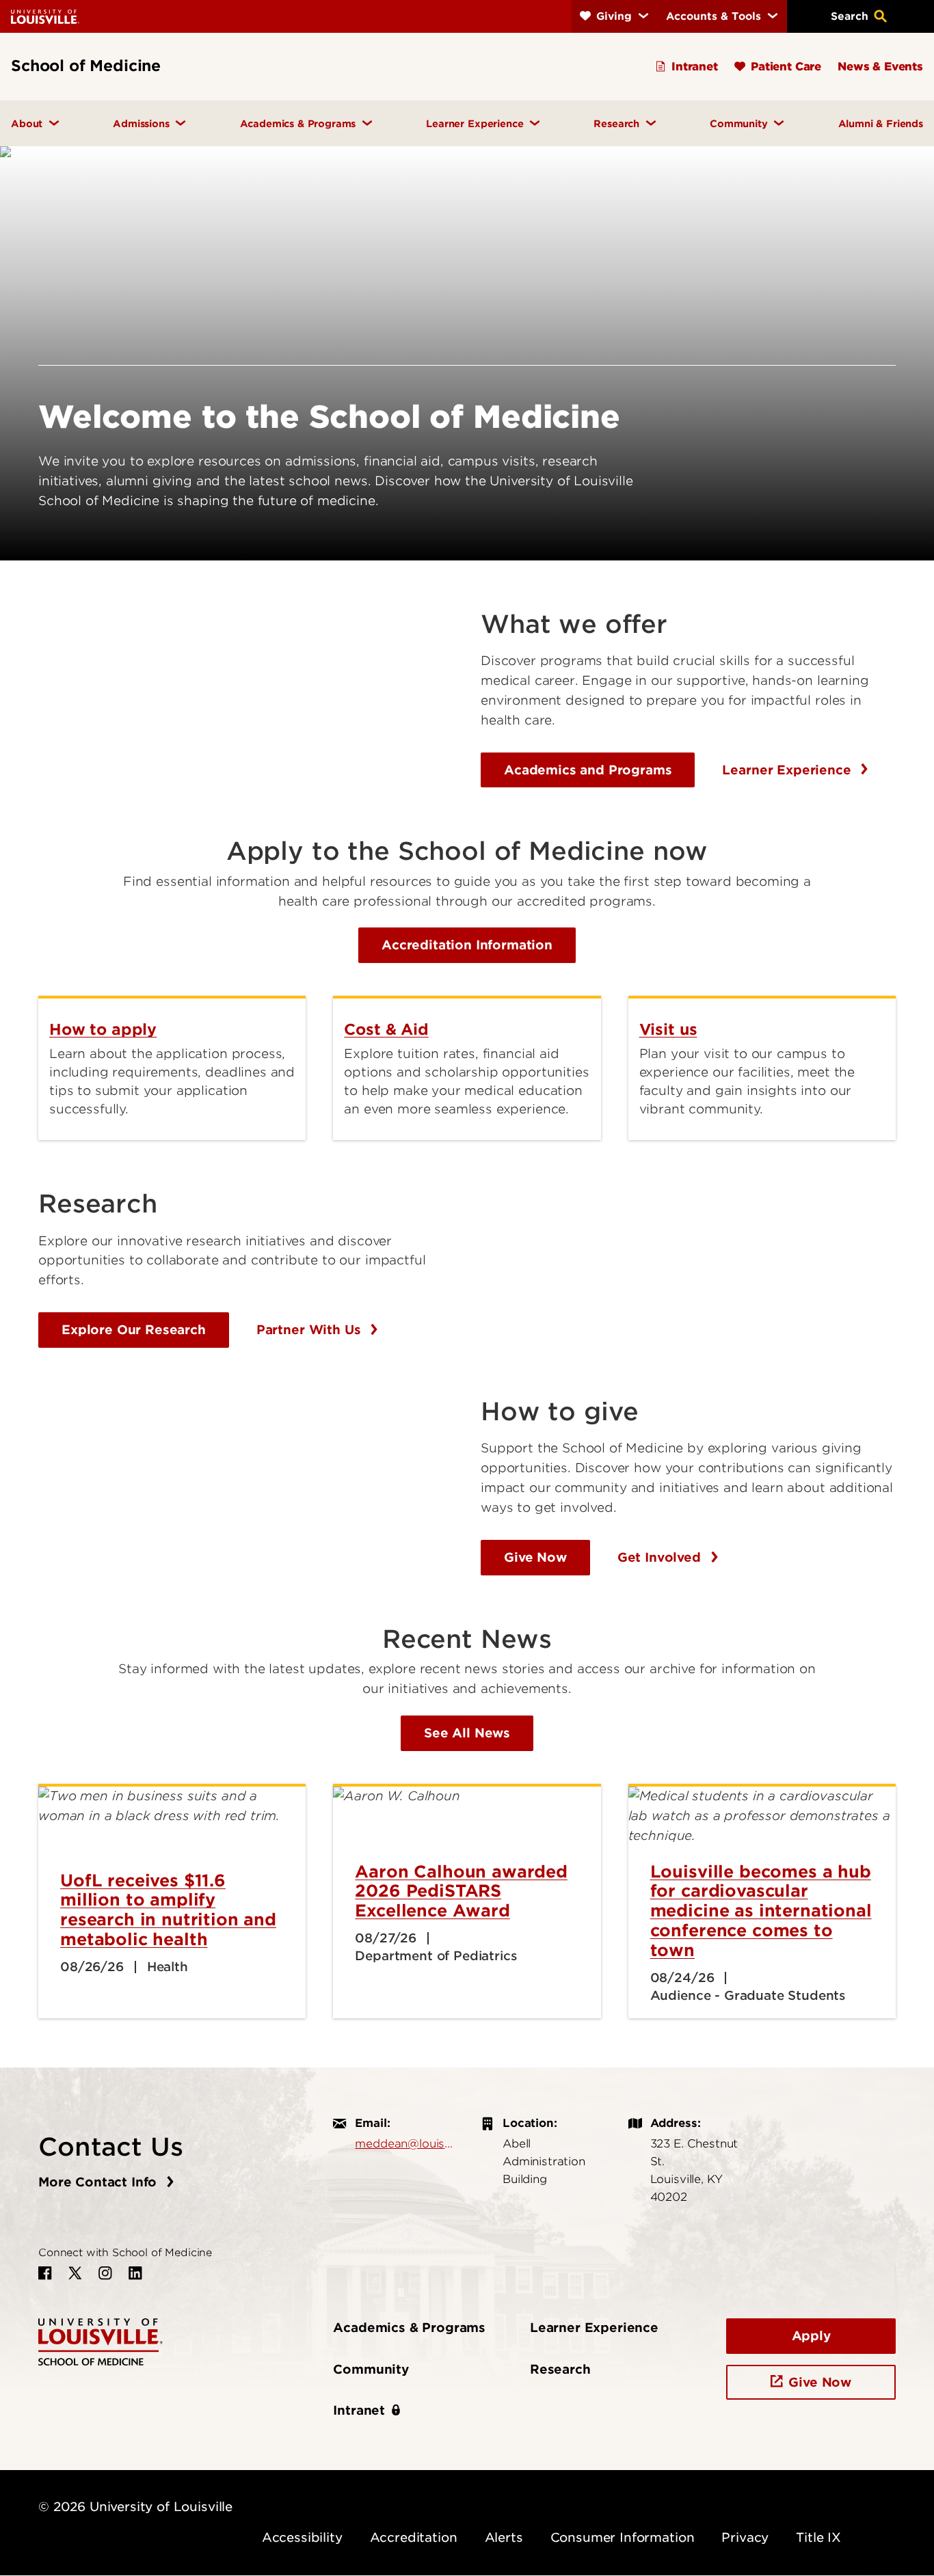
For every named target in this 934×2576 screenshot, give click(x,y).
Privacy (745, 2537)
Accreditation (414, 2537)
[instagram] (105, 2273)
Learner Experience (788, 770)
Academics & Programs (409, 2328)
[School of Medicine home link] (101, 2341)
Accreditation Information (467, 945)
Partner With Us (310, 1330)
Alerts (504, 2537)
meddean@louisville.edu (404, 2143)
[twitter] (75, 2273)
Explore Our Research (134, 1330)
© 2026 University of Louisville (135, 2507)
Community (371, 2369)
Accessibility (302, 2537)
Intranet (359, 2410)
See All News (467, 1733)
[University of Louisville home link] (45, 16)
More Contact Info (99, 2182)
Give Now (535, 1557)
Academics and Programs (588, 770)
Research (560, 2369)
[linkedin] (135, 2273)
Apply (811, 2336)
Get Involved (661, 1557)
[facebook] (45, 2273)
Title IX (818, 2537)
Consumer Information (623, 2537)
